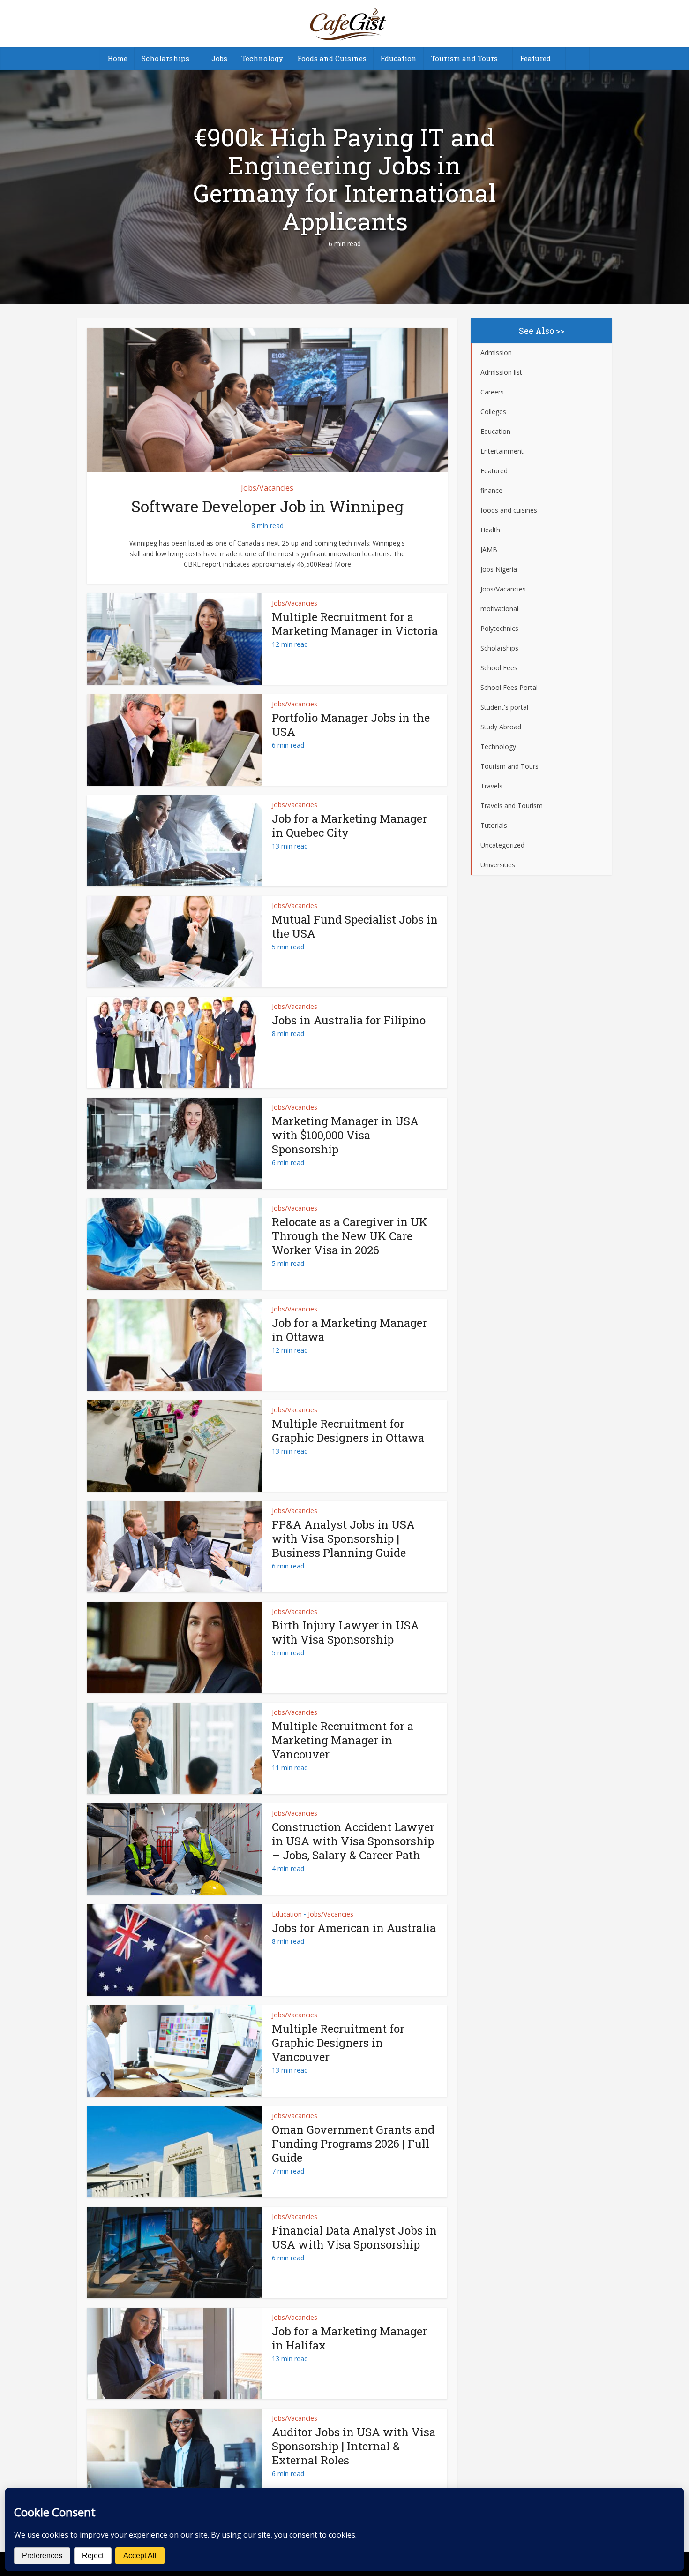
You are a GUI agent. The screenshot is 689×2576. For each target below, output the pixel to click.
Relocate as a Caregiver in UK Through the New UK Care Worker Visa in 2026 (350, 1236)
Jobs (219, 58)
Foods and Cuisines (332, 58)
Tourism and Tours (464, 58)
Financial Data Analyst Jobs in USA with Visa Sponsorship (354, 2237)
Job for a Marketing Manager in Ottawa (349, 1330)
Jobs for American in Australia (354, 1928)
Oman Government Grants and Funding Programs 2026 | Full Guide (353, 2144)
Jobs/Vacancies (267, 488)
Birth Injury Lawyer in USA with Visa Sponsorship (345, 1632)
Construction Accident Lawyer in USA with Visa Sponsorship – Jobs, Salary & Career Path (353, 1841)
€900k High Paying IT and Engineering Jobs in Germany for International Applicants (345, 179)
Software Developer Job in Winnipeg (267, 506)
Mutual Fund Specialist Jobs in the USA (355, 926)
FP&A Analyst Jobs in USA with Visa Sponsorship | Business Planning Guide (343, 1538)
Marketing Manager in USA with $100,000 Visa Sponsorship (345, 1135)
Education (399, 58)
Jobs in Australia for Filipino (349, 1020)
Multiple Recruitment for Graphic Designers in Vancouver (338, 2043)
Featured (535, 58)
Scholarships (165, 58)
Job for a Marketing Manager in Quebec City (349, 826)
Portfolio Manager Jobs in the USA (351, 725)
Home (117, 58)
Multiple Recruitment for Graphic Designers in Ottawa (348, 1431)
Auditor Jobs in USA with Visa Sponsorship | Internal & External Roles (354, 2446)
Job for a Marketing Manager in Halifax (349, 2338)
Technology (262, 58)
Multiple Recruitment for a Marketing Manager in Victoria (355, 624)
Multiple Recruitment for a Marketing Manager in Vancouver (343, 1740)
